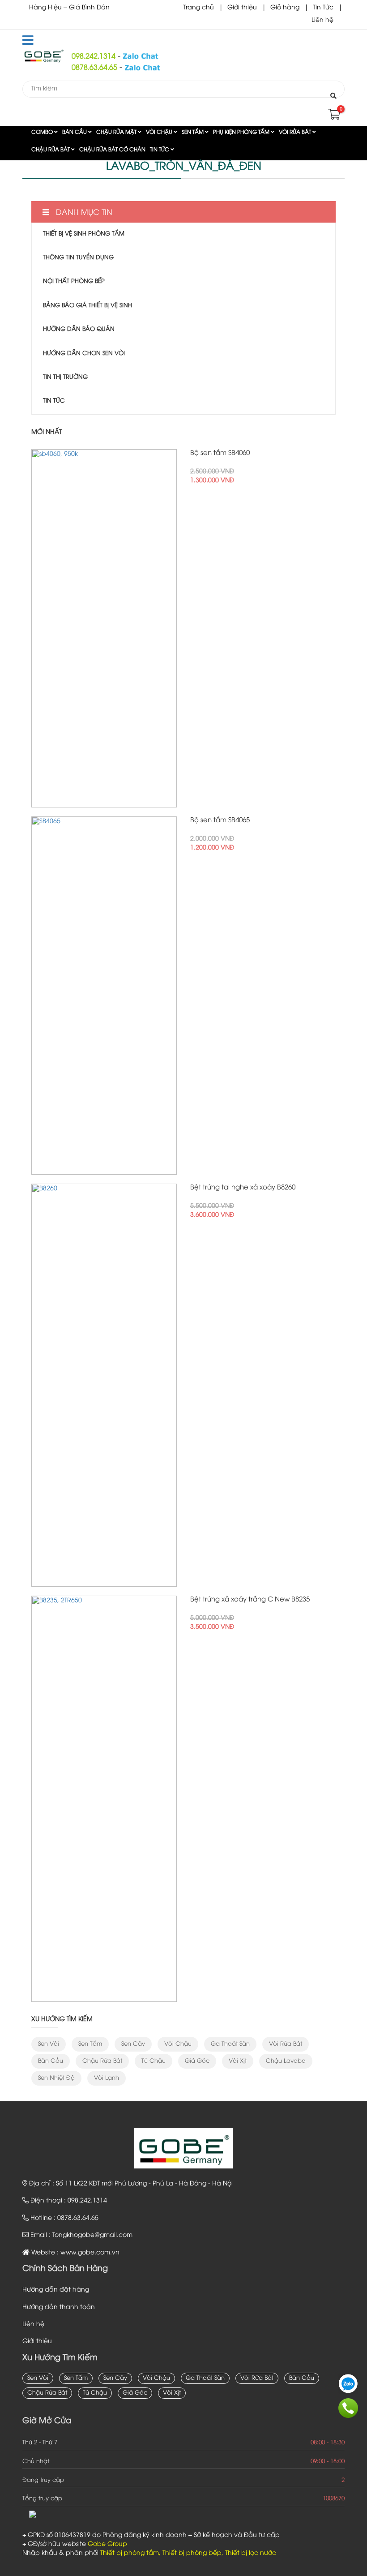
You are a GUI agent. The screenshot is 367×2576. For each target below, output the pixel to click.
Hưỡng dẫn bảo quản (79, 329)
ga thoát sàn (230, 2044)
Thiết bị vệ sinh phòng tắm (84, 234)
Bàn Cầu (75, 132)
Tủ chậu (154, 2061)
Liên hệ (322, 20)
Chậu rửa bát (51, 150)
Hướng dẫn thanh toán (59, 2308)
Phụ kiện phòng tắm (242, 132)
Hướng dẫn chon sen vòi (84, 353)
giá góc (197, 2061)
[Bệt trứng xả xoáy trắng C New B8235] (104, 1799)
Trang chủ (198, 8)
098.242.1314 (94, 57)
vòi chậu (178, 2044)
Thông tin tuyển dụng (78, 258)
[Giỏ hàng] (333, 117)
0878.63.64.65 (94, 68)
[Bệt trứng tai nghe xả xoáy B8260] (104, 1385)
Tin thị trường (65, 377)
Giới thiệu (242, 8)
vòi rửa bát (286, 2044)
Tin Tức (323, 8)
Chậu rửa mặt (117, 132)
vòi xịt (238, 2061)
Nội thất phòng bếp (74, 281)
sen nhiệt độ (56, 2078)
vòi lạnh (107, 2078)
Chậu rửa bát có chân (112, 150)
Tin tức (160, 150)
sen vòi (49, 2044)
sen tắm (90, 2044)
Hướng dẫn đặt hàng (56, 2290)
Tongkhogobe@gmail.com (92, 2235)
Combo (43, 132)
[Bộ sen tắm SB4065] (104, 996)
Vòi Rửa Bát (296, 132)
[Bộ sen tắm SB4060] (104, 628)
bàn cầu (51, 2061)
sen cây (133, 2044)
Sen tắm (193, 132)
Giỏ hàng (285, 8)
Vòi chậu (160, 132)
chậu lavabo (286, 2061)
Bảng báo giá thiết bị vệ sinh (87, 305)
